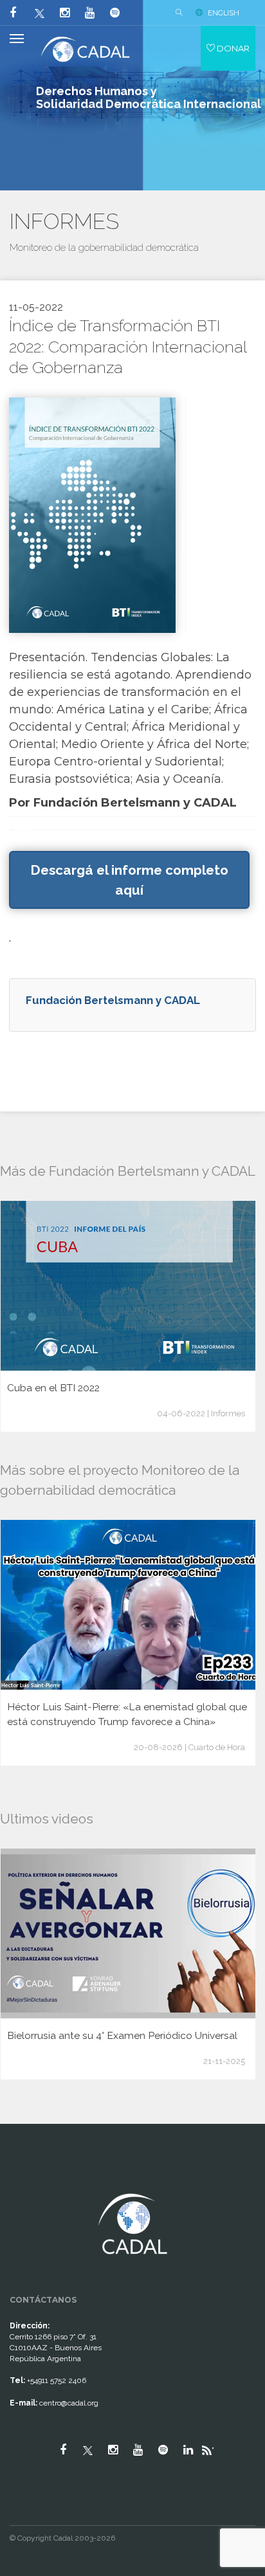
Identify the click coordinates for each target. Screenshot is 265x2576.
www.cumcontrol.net (25, 2182)
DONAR (232, 48)
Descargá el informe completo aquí (129, 880)
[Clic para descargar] (92, 514)
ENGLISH (224, 13)
